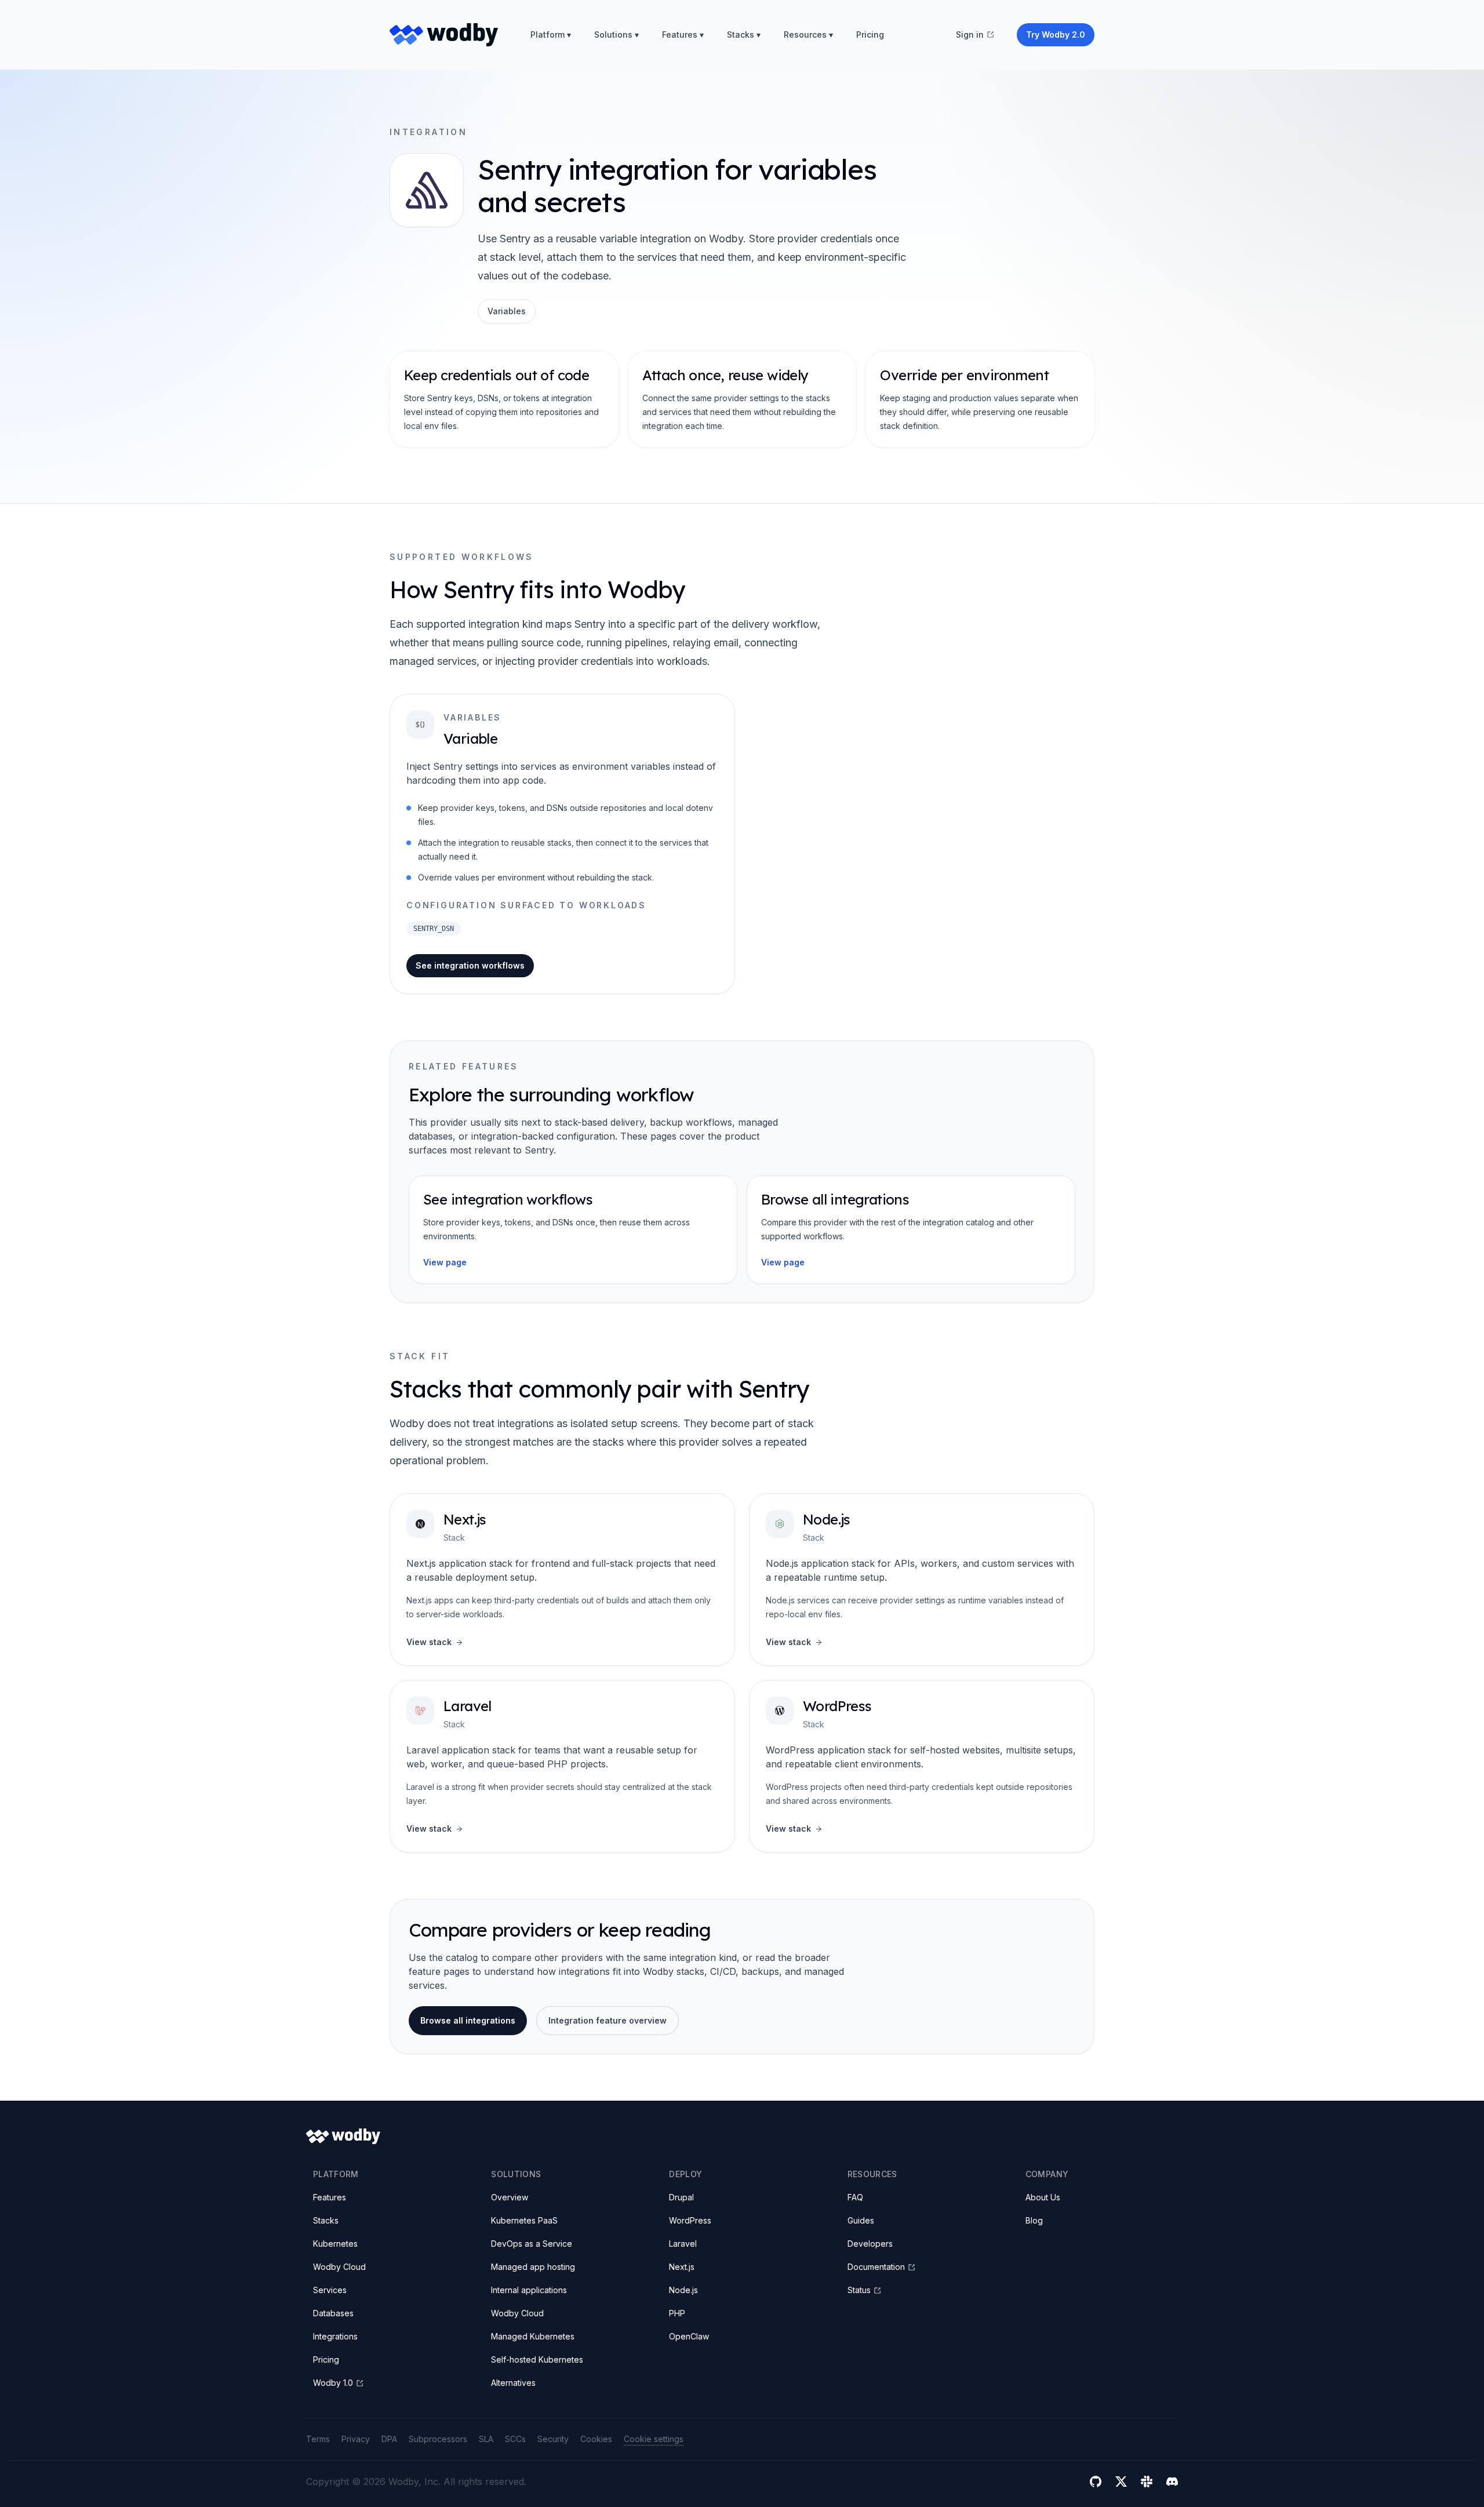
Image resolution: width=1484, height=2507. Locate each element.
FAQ (855, 2197)
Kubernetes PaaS (524, 2220)
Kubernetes (335, 2244)
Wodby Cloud (339, 2267)
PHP (677, 2313)
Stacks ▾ (744, 34)
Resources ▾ (808, 34)
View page (445, 1262)
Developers (870, 2244)
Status (859, 2290)
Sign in (970, 34)
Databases (333, 2313)
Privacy (356, 2439)
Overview (510, 2197)
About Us (1043, 2197)
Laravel (468, 1706)
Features (330, 2197)
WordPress (837, 1706)
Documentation (876, 2267)
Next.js (465, 1519)
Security (553, 2439)
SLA (486, 2439)
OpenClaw (689, 2336)
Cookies (596, 2439)
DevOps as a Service (532, 2244)
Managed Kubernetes (533, 2336)
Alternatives (513, 2383)
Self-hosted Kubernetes (537, 2359)
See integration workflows (470, 965)
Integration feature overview (608, 2020)
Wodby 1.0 (333, 2383)
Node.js (827, 1519)
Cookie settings (654, 2439)
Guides (861, 2220)
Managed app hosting (533, 2267)
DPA (389, 2439)
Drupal (681, 2197)
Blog (1034, 2220)
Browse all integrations (468, 2020)
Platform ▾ (551, 34)
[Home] (444, 35)
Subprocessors (438, 2439)
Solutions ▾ (616, 34)
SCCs (515, 2439)
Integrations (335, 2336)
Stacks (326, 2220)
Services (330, 2290)
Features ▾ (683, 34)
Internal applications (529, 2290)
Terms (318, 2439)
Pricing (870, 34)
